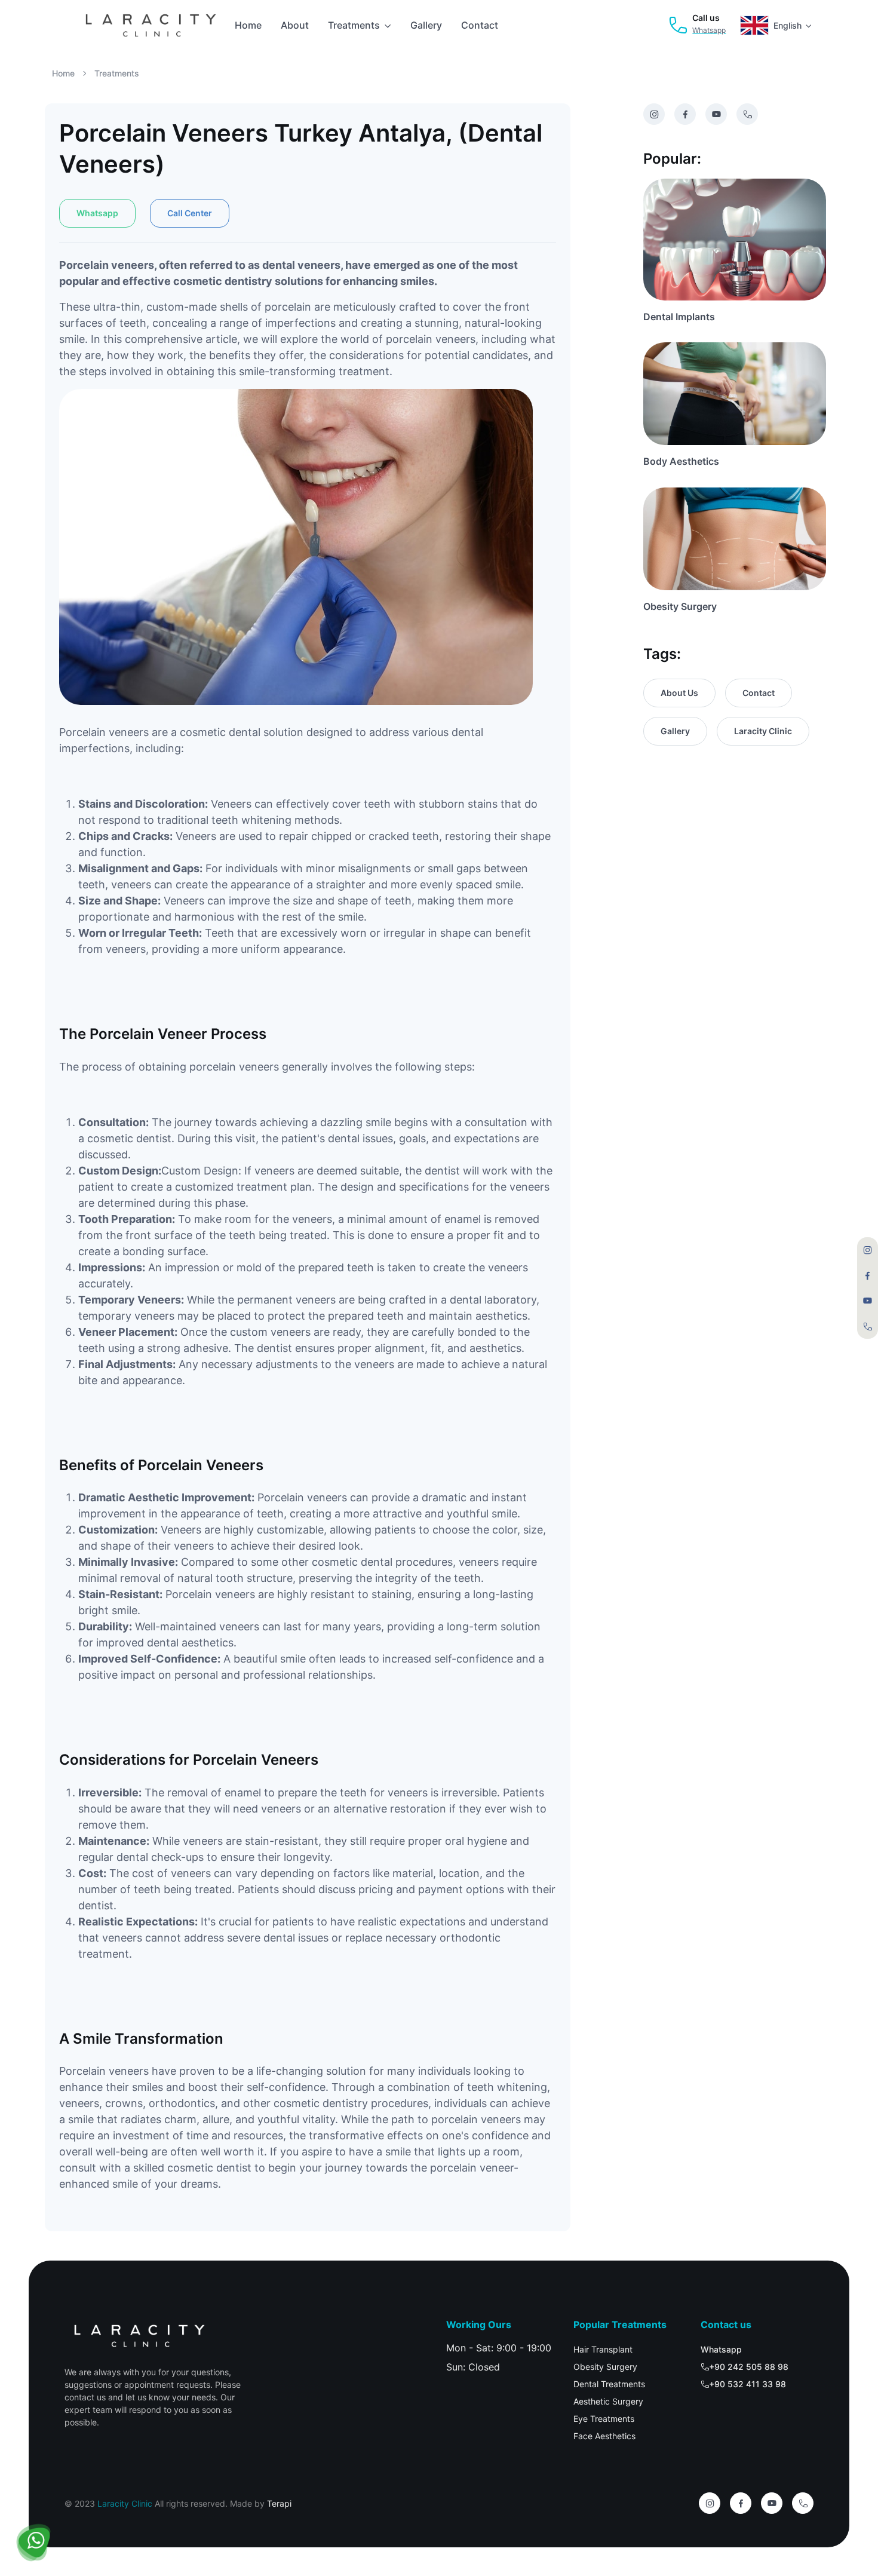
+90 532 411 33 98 (747, 2384)
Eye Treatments (604, 2419)
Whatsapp (97, 213)
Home (248, 25)
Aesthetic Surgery (608, 2401)
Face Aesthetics (604, 2436)
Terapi (279, 2503)
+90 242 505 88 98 (749, 2367)
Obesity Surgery (680, 606)
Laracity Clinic (763, 731)
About (295, 25)
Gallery (426, 25)
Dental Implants (679, 317)
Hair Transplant (603, 2349)
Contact (480, 25)
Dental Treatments (609, 2384)
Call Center (190, 213)
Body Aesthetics (681, 461)
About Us (679, 693)
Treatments (354, 25)
